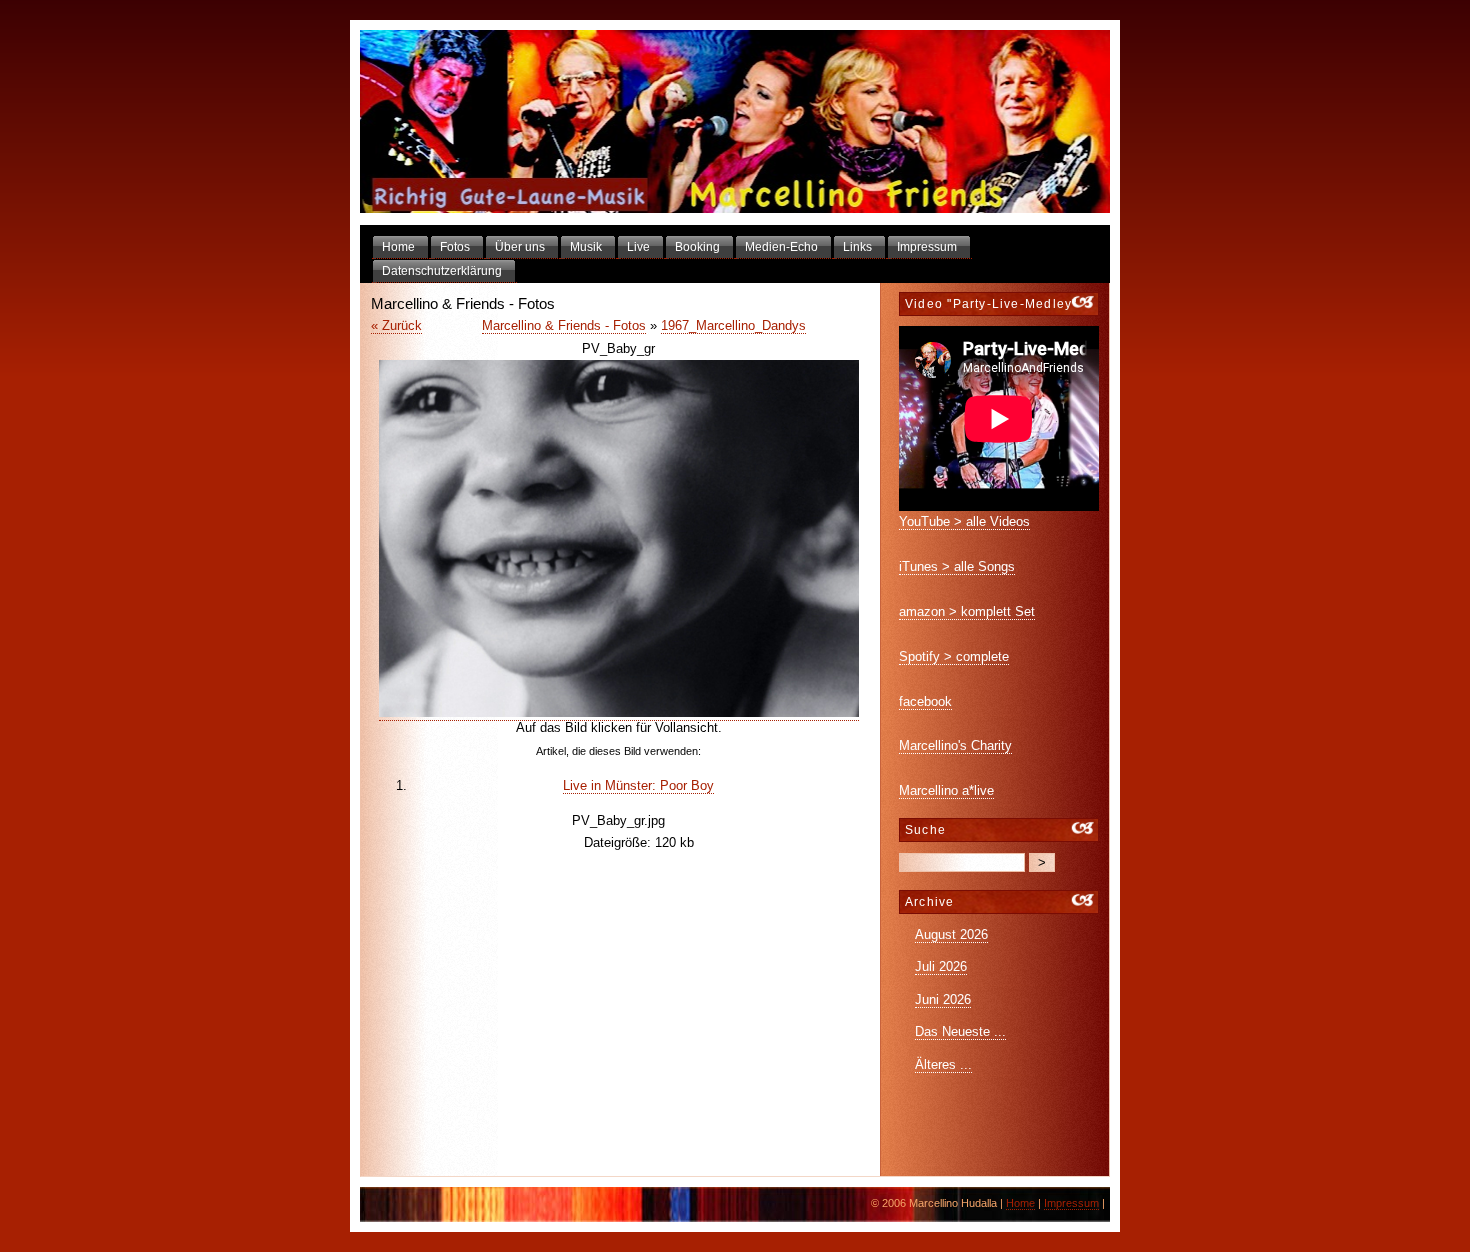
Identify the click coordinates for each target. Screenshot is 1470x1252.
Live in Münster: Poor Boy (638, 785)
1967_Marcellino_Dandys (733, 325)
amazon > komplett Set (967, 611)
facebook (925, 701)
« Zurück (396, 325)
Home (1020, 1203)
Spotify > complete (954, 656)
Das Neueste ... (960, 1031)
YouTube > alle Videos (964, 521)
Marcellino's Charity (955, 745)
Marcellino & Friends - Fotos (564, 325)
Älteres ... (943, 1064)
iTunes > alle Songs (957, 566)
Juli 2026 (941, 966)
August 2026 (951, 934)
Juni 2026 (943, 999)
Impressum (1071, 1203)
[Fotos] (735, 122)
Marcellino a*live (946, 790)
